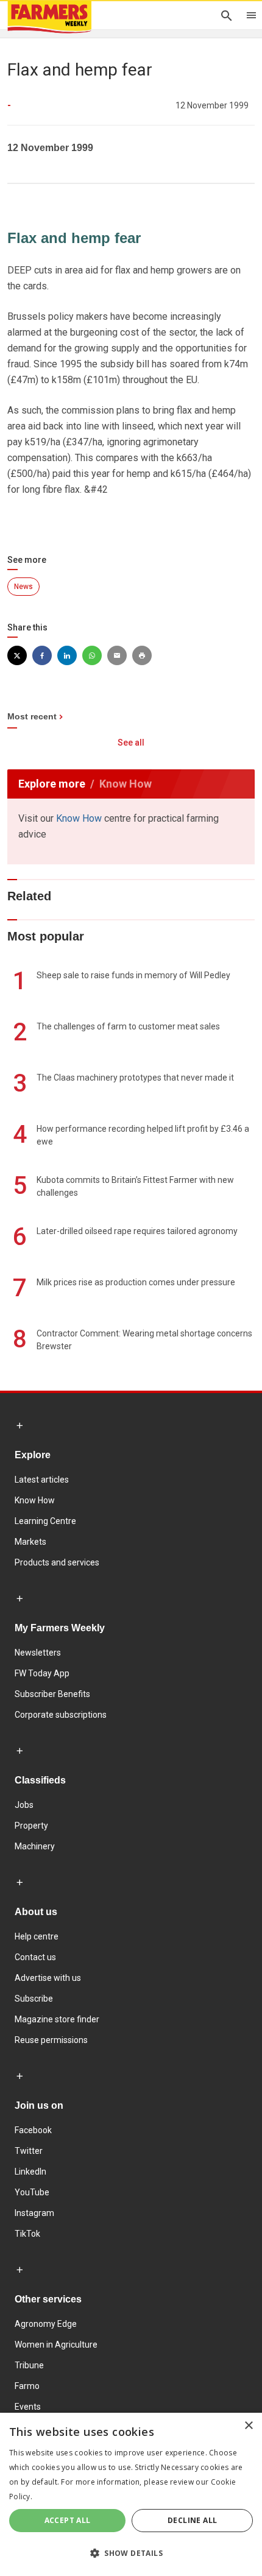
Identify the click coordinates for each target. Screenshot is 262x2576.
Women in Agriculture (56, 2345)
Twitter (29, 2151)
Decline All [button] (192, 2520)
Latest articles (42, 1480)
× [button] (248, 2426)
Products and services (57, 1562)
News (23, 587)
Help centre (37, 1936)
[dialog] (131, 2494)
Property (31, 1826)
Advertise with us (48, 1978)
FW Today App (42, 1673)
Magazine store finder (57, 2019)
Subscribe (34, 1999)
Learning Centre (45, 1521)
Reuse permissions (51, 2040)
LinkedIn (30, 2172)
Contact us (35, 1957)
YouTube (32, 2192)
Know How (79, 818)
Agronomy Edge (46, 2324)
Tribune (29, 2365)
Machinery (35, 1846)
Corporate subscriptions (61, 1715)
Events (28, 2407)
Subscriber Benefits (52, 1694)
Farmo (27, 2386)
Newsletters (38, 1653)
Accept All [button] (68, 2520)
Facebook (33, 2130)
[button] (131, 2553)
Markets (30, 1542)
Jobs (24, 1805)
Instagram (34, 2213)
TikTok (27, 2234)
